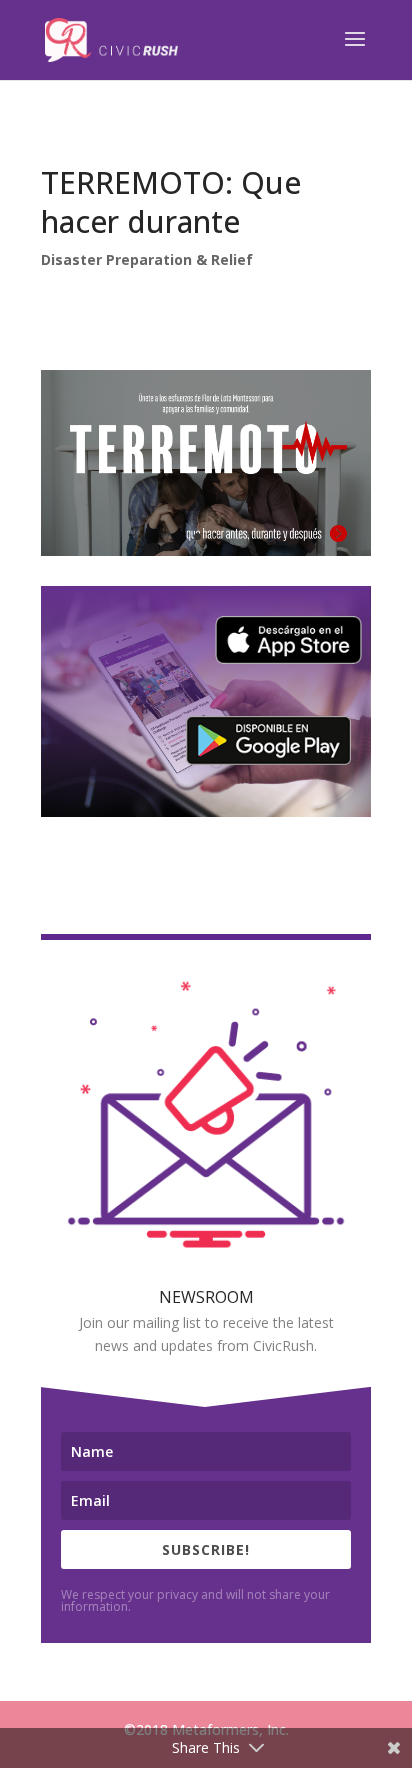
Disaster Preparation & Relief (147, 259)
